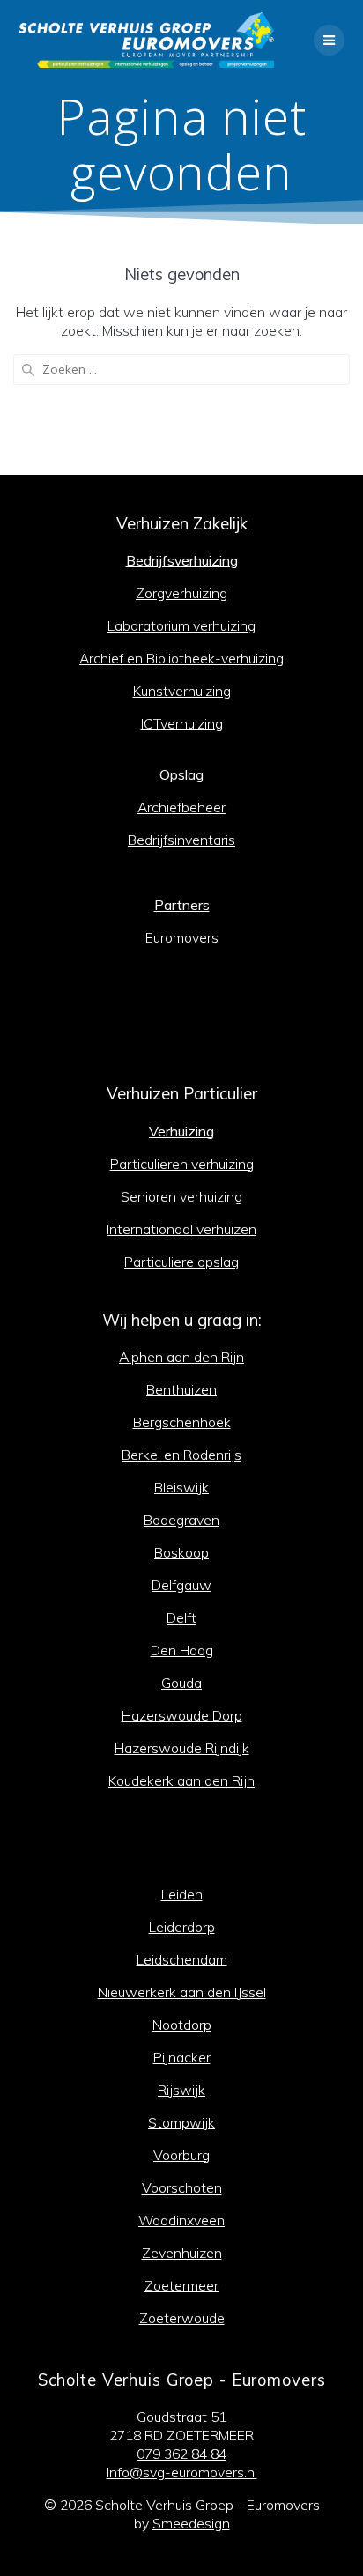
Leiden (182, 1894)
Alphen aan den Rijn (181, 1357)
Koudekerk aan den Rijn (181, 1780)
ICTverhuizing (182, 723)
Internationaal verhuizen (181, 1229)
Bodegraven (181, 1520)
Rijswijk (181, 2090)
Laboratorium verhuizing (181, 625)
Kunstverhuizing (182, 691)
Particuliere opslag (181, 1262)
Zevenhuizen (182, 2253)
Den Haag (182, 1650)
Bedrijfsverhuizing (182, 560)
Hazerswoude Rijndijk (182, 1748)
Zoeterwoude (182, 2318)
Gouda (181, 1683)
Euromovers (182, 937)
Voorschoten (182, 2187)
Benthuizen (181, 1389)
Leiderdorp (182, 1927)
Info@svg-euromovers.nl (182, 2472)
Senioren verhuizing (181, 1196)
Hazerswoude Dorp (182, 1715)
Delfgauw (181, 1585)
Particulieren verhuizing (182, 1164)
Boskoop (181, 1552)
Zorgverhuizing (181, 593)
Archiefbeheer (181, 807)
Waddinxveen (181, 2220)
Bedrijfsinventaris (181, 840)
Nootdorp (182, 2025)
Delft (181, 1617)
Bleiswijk (181, 1487)
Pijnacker (182, 2057)
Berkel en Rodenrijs (181, 1455)
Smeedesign (191, 2523)
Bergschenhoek (182, 1422)
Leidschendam (182, 1959)
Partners (182, 905)
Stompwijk (181, 2122)
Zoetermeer (181, 2285)
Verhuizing (181, 1131)
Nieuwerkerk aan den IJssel (182, 1992)
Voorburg (181, 2155)
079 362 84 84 (181, 2454)
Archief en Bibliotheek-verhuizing (181, 658)
